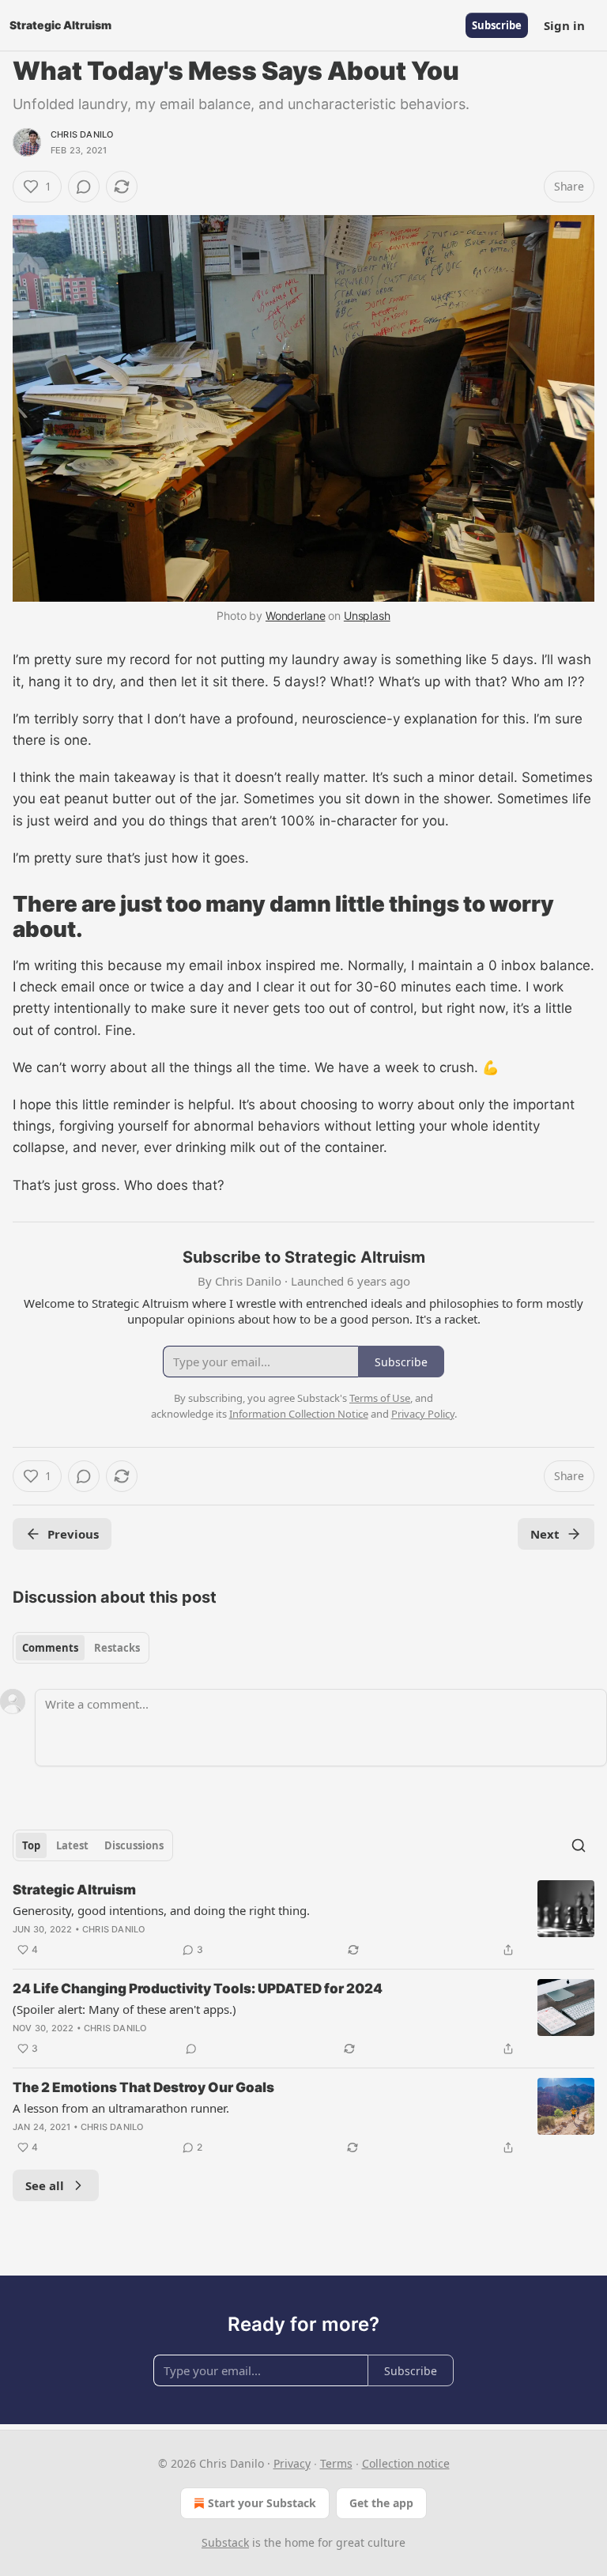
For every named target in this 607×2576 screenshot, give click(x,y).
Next (545, 1534)
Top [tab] (31, 1845)
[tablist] (81, 1648)
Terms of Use (380, 1398)
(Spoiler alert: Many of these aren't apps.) (124, 2009)
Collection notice (406, 2463)
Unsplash (367, 616)
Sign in (564, 25)
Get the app (381, 2503)
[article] (303, 1920)
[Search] (579, 1845)
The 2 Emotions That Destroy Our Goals (143, 2087)
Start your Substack (262, 2503)
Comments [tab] (50, 1648)
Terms (336, 2463)
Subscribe (497, 25)
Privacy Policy (423, 1414)
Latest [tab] (72, 1845)
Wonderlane (296, 616)
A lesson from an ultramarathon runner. (121, 2108)
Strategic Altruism (74, 1890)
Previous (73, 1534)
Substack (225, 2542)
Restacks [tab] (117, 1648)
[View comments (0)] (84, 187)
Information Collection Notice (299, 1414)
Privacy (292, 2463)
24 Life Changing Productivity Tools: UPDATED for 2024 (198, 1989)
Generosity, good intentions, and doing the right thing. (161, 1910)
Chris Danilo (82, 134)
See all (45, 2185)
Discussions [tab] (134, 1845)
